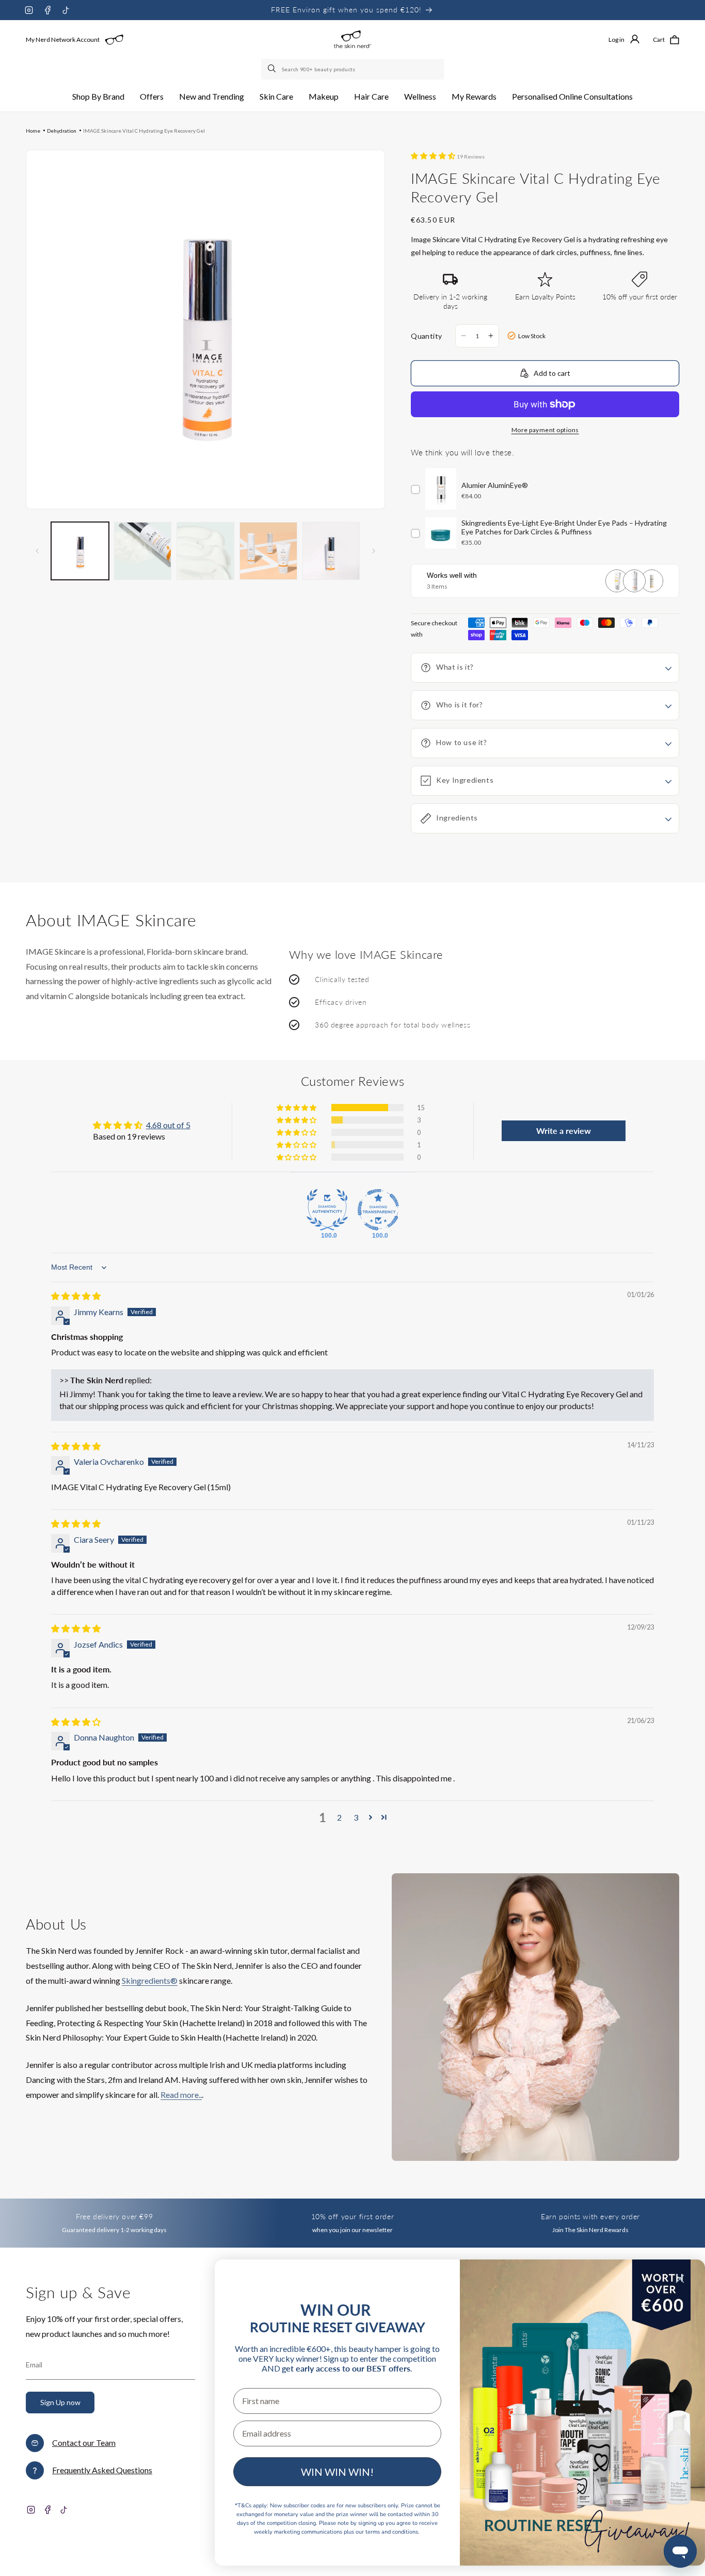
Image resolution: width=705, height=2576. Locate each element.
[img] (76, 1296)
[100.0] (327, 1210)
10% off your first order (352, 2216)
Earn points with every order (590, 2216)
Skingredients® (150, 1980)
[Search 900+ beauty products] (273, 69)
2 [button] (339, 1817)
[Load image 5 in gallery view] (331, 551)
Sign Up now (60, 2402)
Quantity (426, 336)
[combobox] (352, 69)
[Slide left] (37, 551)
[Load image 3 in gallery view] (205, 551)
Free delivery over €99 (114, 2216)
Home (33, 131)
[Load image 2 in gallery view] (143, 551)
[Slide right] (374, 551)
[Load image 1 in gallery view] (80, 551)
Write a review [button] (564, 1131)
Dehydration (62, 131)
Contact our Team (84, 2443)
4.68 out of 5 (168, 1125)
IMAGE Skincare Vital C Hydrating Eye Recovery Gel (144, 131)
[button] (98, 97)
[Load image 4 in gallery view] (268, 551)
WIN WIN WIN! (337, 2472)
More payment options (545, 430)
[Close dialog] (680, 2279)
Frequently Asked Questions (102, 2470)
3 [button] (356, 1817)
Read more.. (181, 2095)
